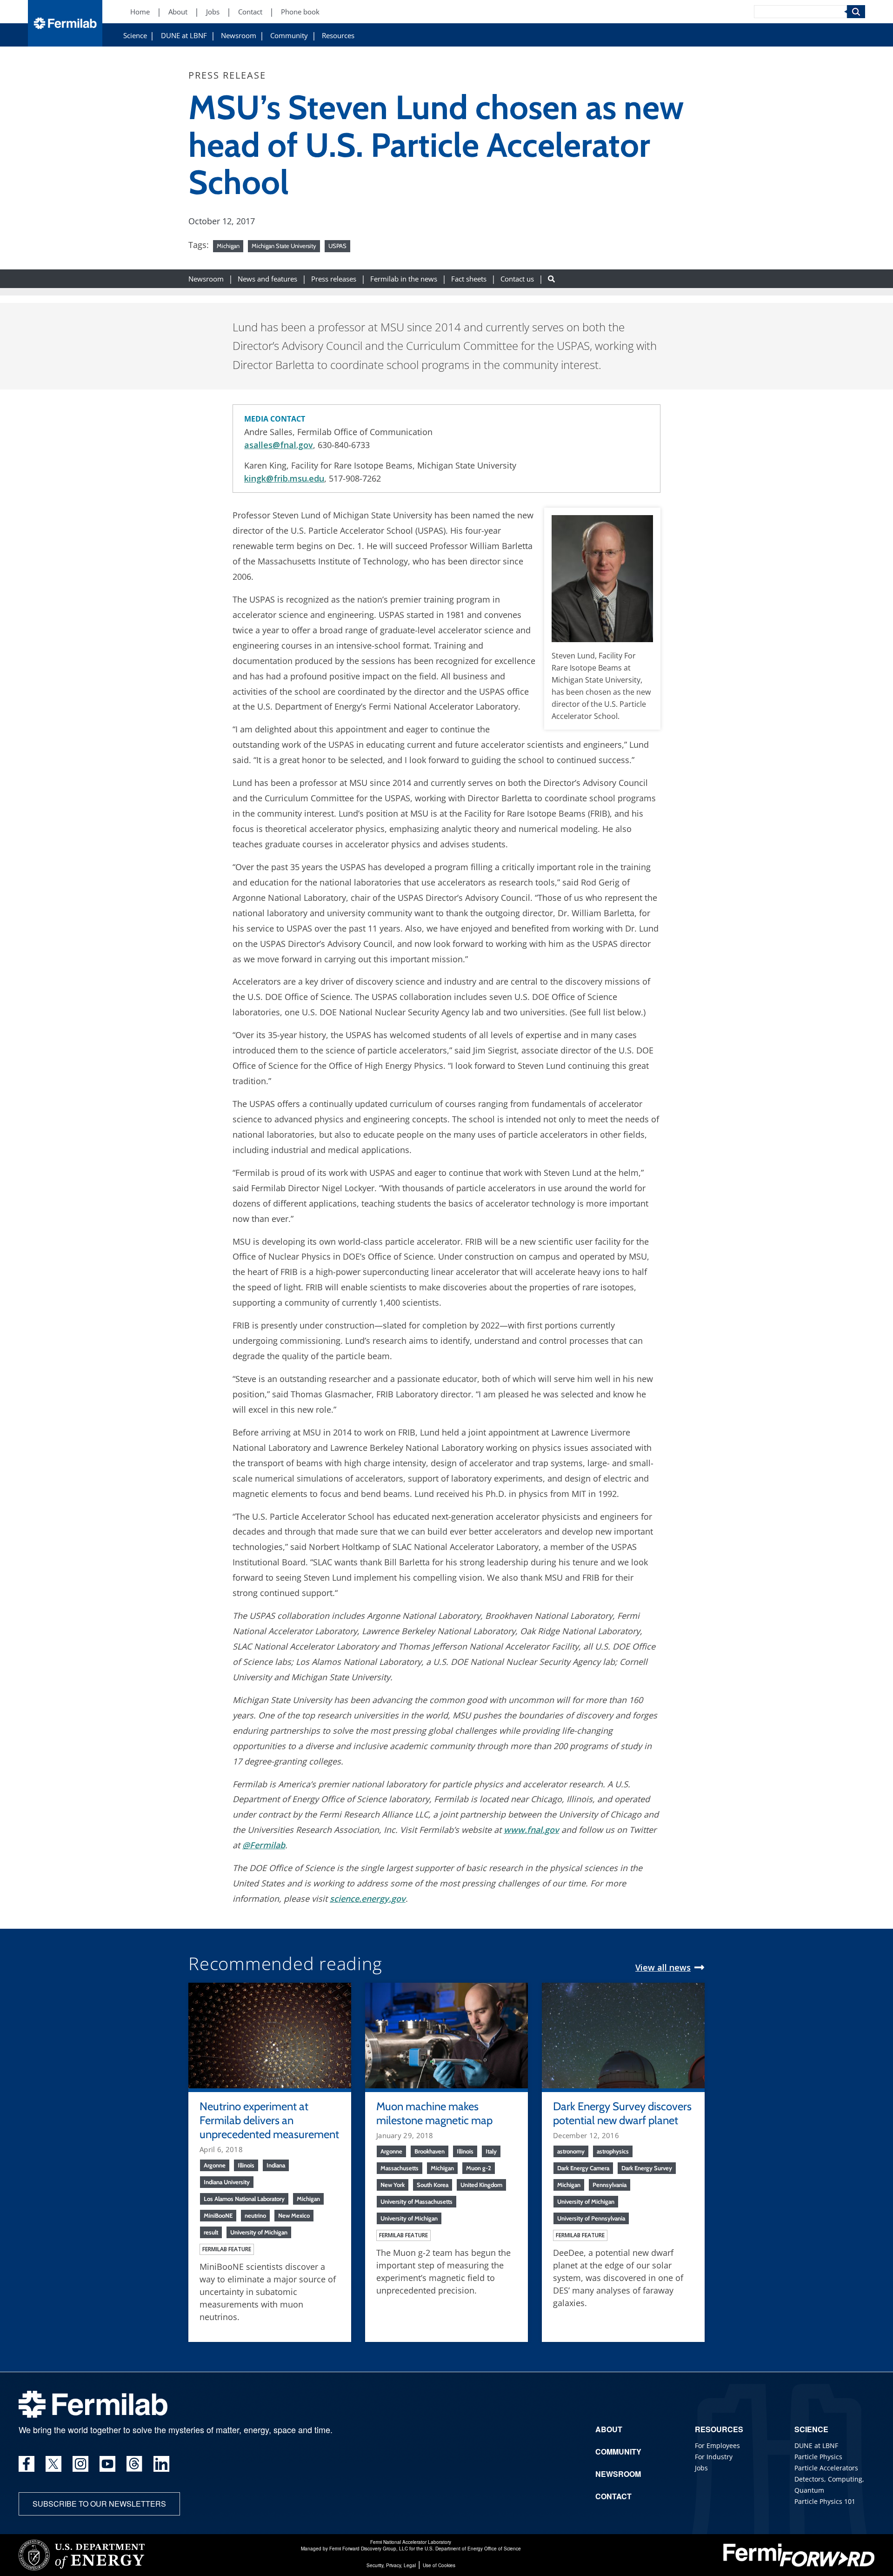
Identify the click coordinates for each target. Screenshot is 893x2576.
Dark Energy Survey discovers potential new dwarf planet (622, 2113)
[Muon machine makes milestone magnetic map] (446, 2034)
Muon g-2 (479, 2168)
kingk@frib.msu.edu (284, 478)
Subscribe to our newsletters (99, 2504)
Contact (250, 12)
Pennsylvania (610, 2185)
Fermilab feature (227, 2249)
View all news (663, 1967)
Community (289, 36)
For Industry (714, 2457)
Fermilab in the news (404, 278)
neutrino (255, 2215)
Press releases (334, 278)
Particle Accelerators (826, 2468)
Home (140, 12)
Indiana (276, 2165)
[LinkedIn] (161, 2464)
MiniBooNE (218, 2215)
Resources (338, 36)
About (178, 12)
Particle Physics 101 (825, 2501)
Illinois (246, 2165)
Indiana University (227, 2182)
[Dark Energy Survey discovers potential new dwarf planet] (623, 2034)
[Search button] (551, 278)
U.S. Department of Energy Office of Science (473, 2549)
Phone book (300, 12)
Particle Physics (818, 2457)
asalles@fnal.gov (279, 445)
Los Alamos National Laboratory (244, 2199)
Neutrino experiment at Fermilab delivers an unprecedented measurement (269, 2120)
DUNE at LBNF (184, 36)
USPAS (337, 246)
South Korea (433, 2185)
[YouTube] (107, 2464)
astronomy (571, 2151)
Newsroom (239, 36)
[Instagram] (80, 2464)
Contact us (517, 278)
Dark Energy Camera (583, 2168)
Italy (491, 2151)
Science (135, 36)
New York (393, 2185)
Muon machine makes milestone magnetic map (434, 2113)
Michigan (228, 246)
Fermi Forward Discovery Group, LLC (369, 2549)
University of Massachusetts (417, 2201)
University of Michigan (259, 2232)
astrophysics (613, 2151)
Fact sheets (469, 278)
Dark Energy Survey (647, 2168)
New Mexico (294, 2215)
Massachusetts (400, 2168)
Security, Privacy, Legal (391, 2565)
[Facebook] (27, 2464)
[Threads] (134, 2464)
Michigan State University (284, 246)
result (211, 2232)
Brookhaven (430, 2151)
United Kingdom (481, 2185)
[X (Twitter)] (53, 2464)
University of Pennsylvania (591, 2218)
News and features (267, 278)
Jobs (213, 12)
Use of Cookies (439, 2565)
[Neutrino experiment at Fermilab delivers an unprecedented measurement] (270, 2034)
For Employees (717, 2445)
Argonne (215, 2165)
